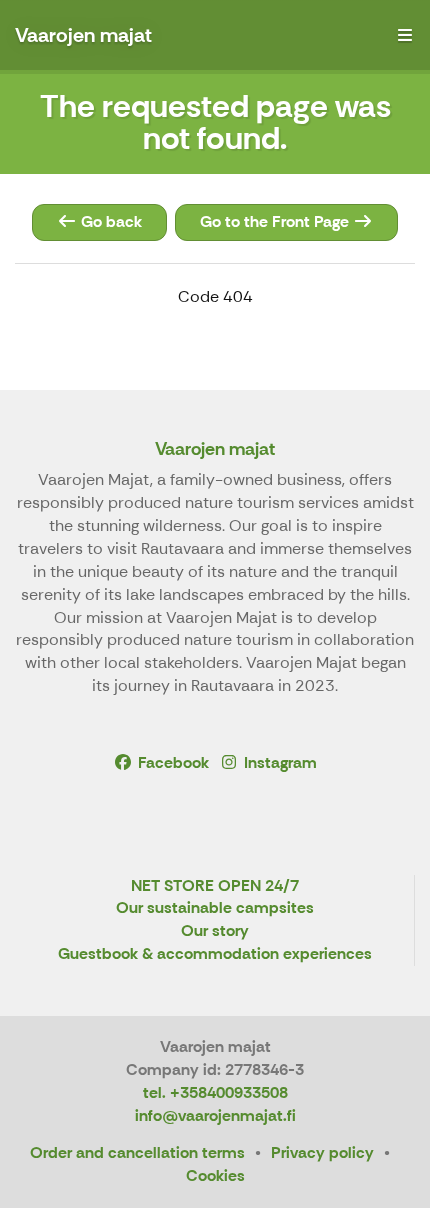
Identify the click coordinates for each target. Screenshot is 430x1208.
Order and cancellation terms (137, 1152)
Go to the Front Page (276, 221)
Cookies (215, 1175)
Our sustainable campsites (215, 908)
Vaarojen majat (215, 449)
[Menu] (405, 35)
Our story (215, 931)
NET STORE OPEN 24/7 (215, 886)
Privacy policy (322, 1152)
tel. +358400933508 (215, 1092)
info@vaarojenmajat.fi (215, 1115)
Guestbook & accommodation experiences (215, 954)
